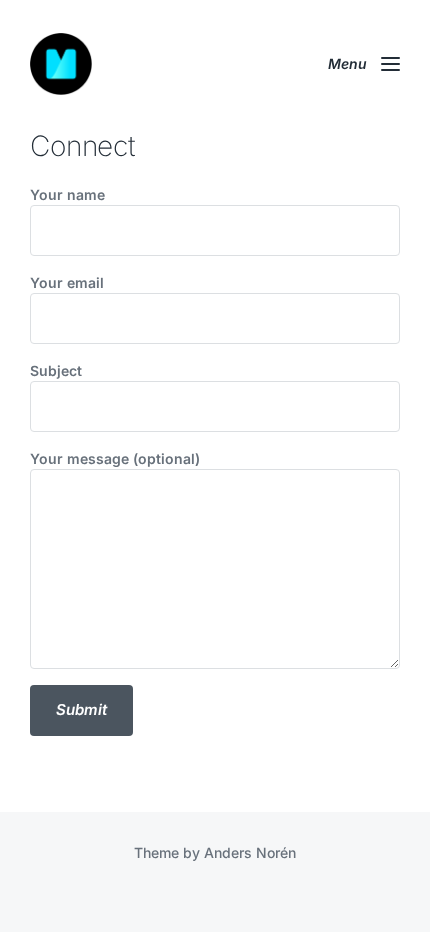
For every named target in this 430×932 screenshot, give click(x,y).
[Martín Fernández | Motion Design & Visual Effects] (61, 64)
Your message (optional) (115, 458)
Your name (67, 194)
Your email (67, 282)
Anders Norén (250, 852)
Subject (56, 370)
